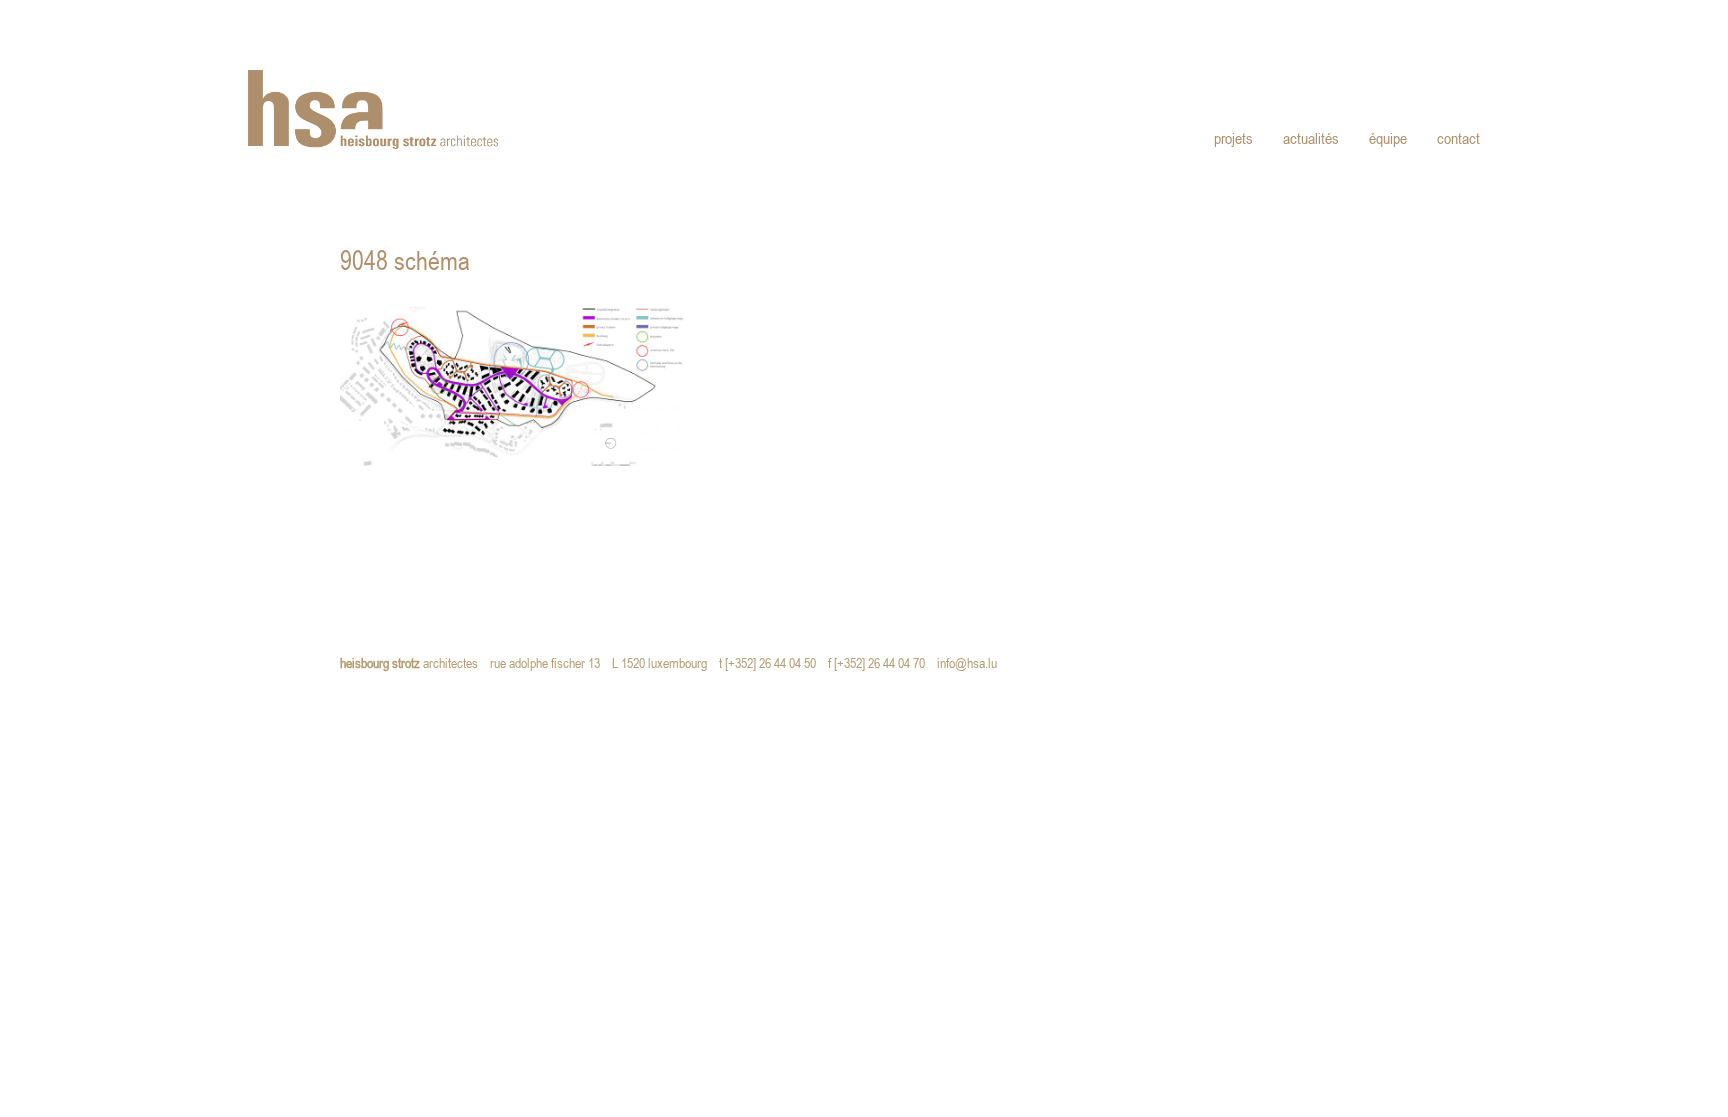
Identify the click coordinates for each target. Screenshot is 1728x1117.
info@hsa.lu (971, 664)
